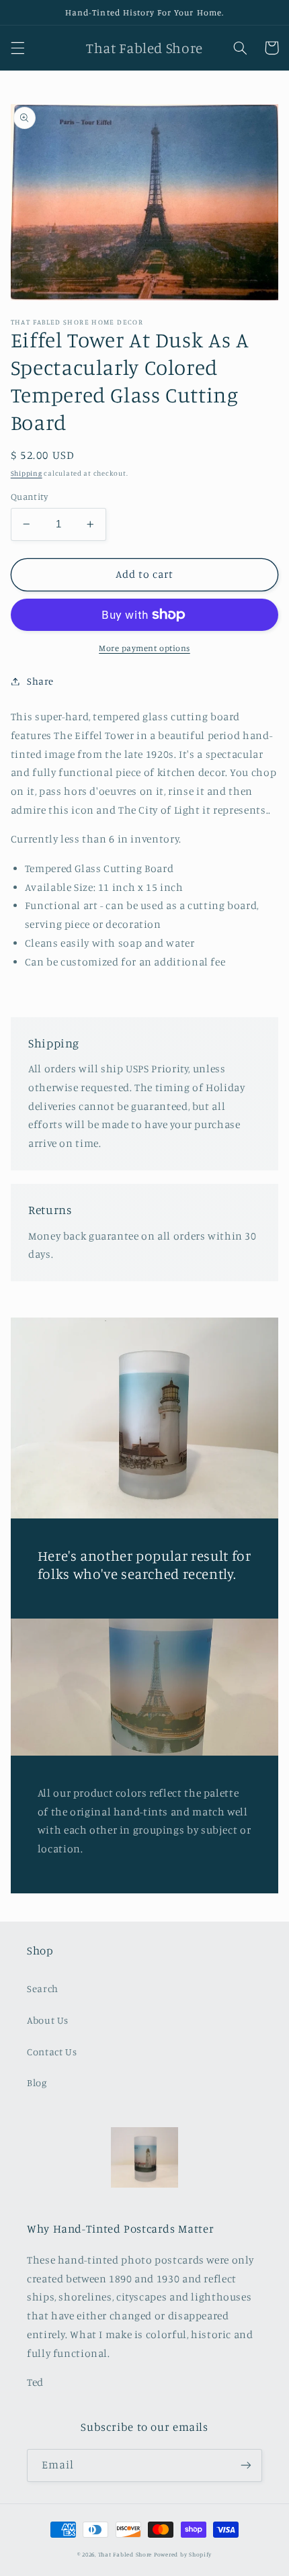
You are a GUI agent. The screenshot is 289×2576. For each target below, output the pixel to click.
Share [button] (40, 681)
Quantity (29, 497)
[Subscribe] (246, 2465)
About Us (48, 2020)
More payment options (144, 648)
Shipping (27, 473)
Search (43, 1988)
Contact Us (52, 2052)
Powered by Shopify (183, 2554)
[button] (17, 48)
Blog (37, 2083)
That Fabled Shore (125, 2554)
